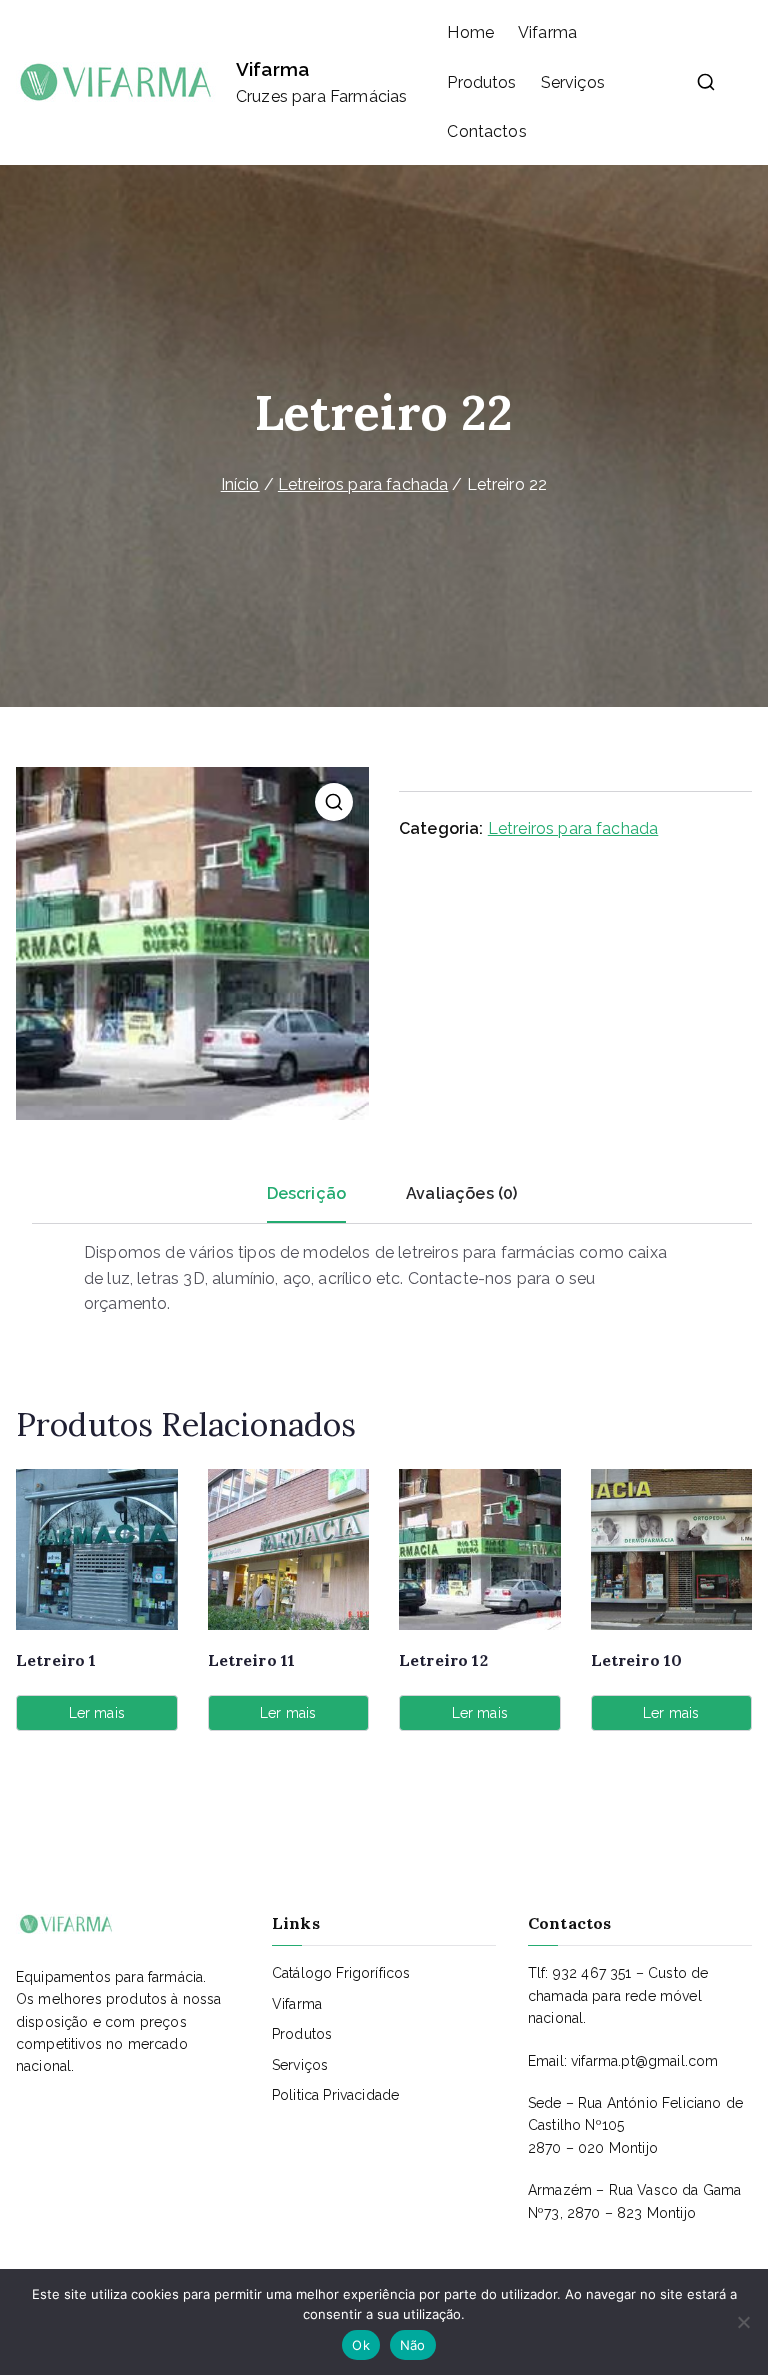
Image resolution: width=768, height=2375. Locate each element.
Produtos (481, 82)
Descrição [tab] (306, 1193)
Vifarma (272, 69)
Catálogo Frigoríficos (341, 1973)
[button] (334, 802)
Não (413, 2345)
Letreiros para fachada (363, 484)
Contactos (486, 131)
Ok (361, 2345)
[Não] (743, 2322)
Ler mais (97, 1713)
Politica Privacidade (335, 2095)
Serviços (573, 82)
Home (470, 32)
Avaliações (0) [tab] (461, 1193)
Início (240, 484)
